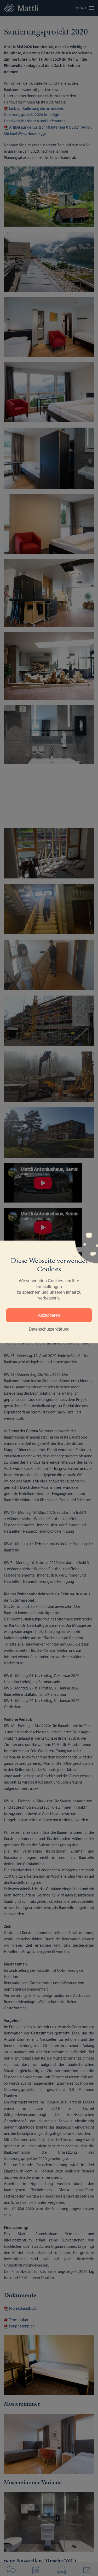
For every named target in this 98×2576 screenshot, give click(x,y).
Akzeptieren (49, 1315)
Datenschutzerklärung (49, 1329)
